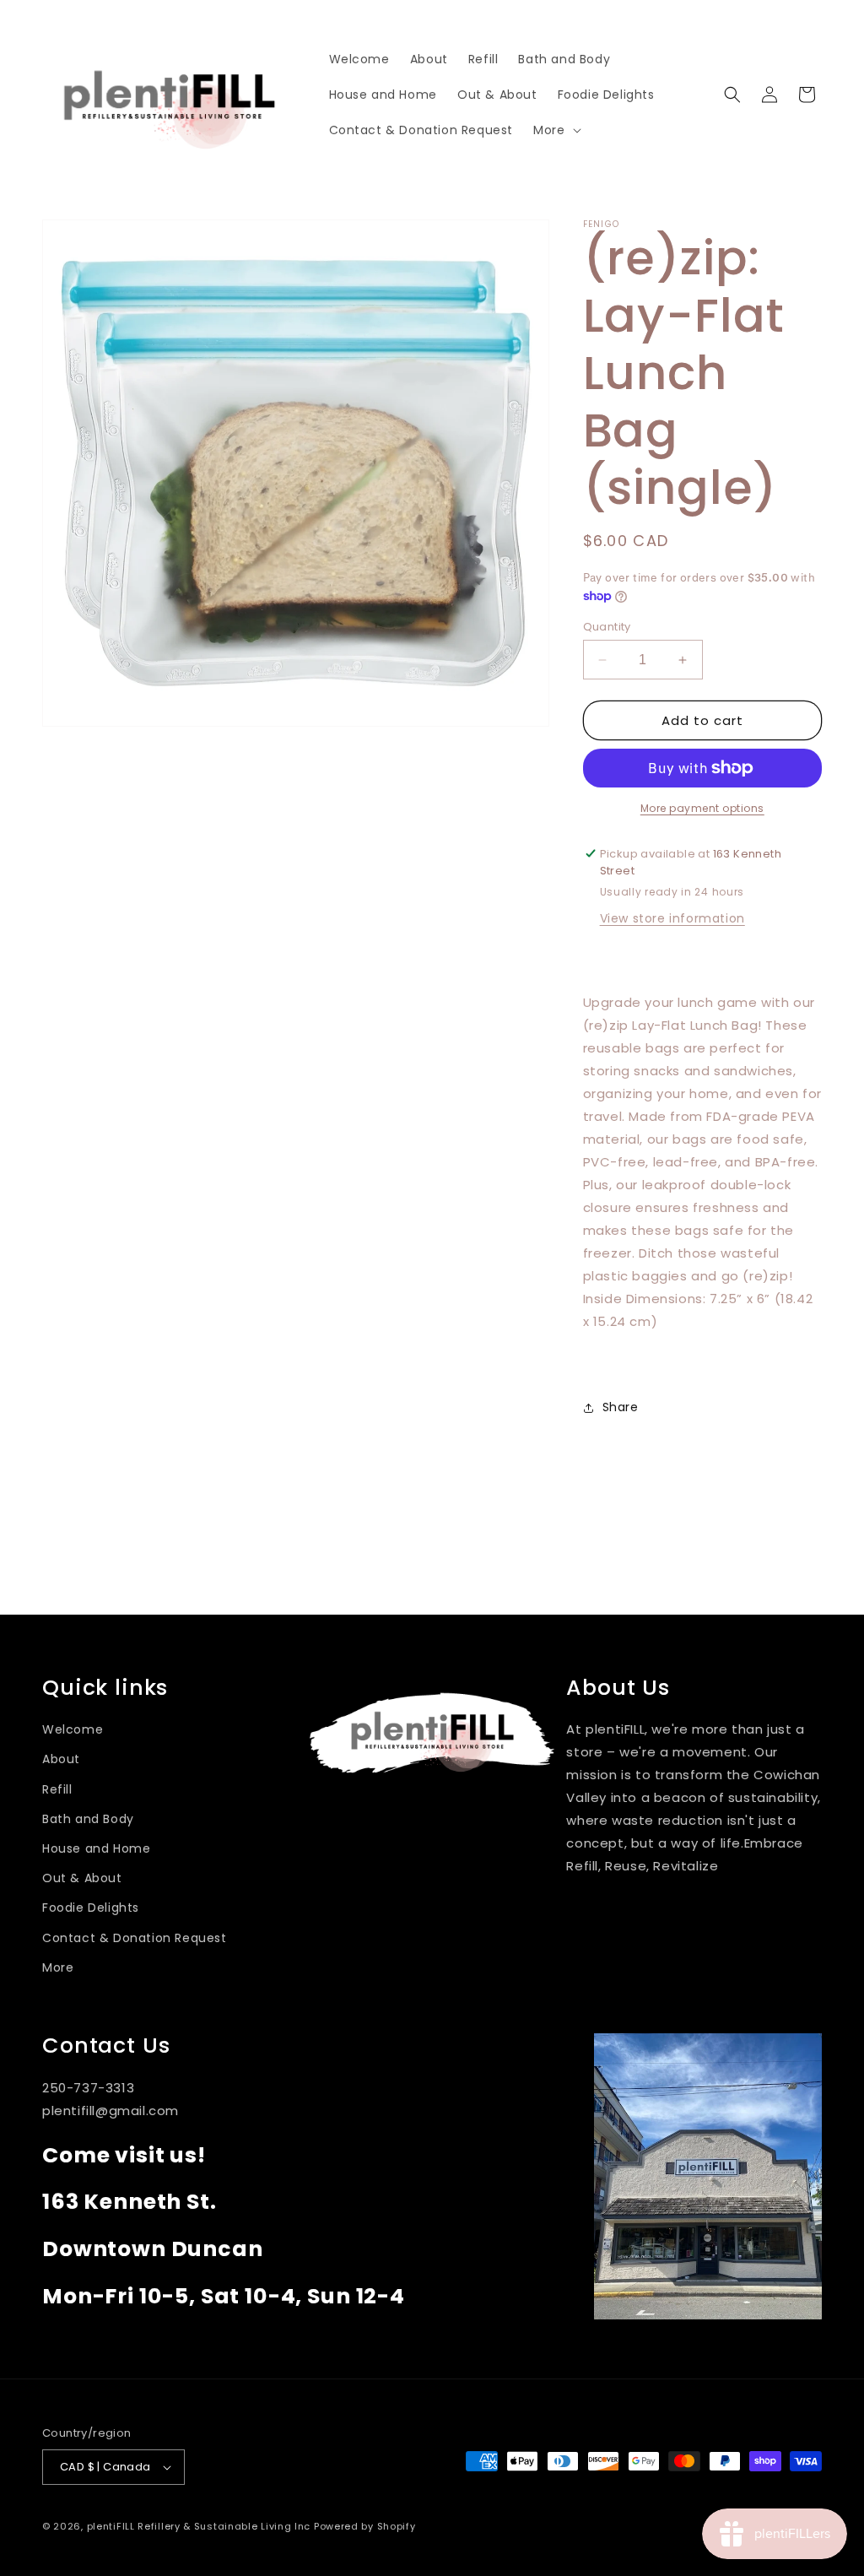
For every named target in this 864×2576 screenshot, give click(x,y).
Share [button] (621, 1407)
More (58, 1967)
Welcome (73, 1729)
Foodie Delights (91, 1908)
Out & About (82, 1878)
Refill (57, 1789)
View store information (672, 918)
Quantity (607, 627)
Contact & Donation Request (135, 1938)
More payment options (702, 808)
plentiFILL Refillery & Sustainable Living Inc (199, 2526)
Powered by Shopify (365, 2526)
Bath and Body (88, 1819)
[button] (555, 130)
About (61, 1759)
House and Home (96, 1848)
